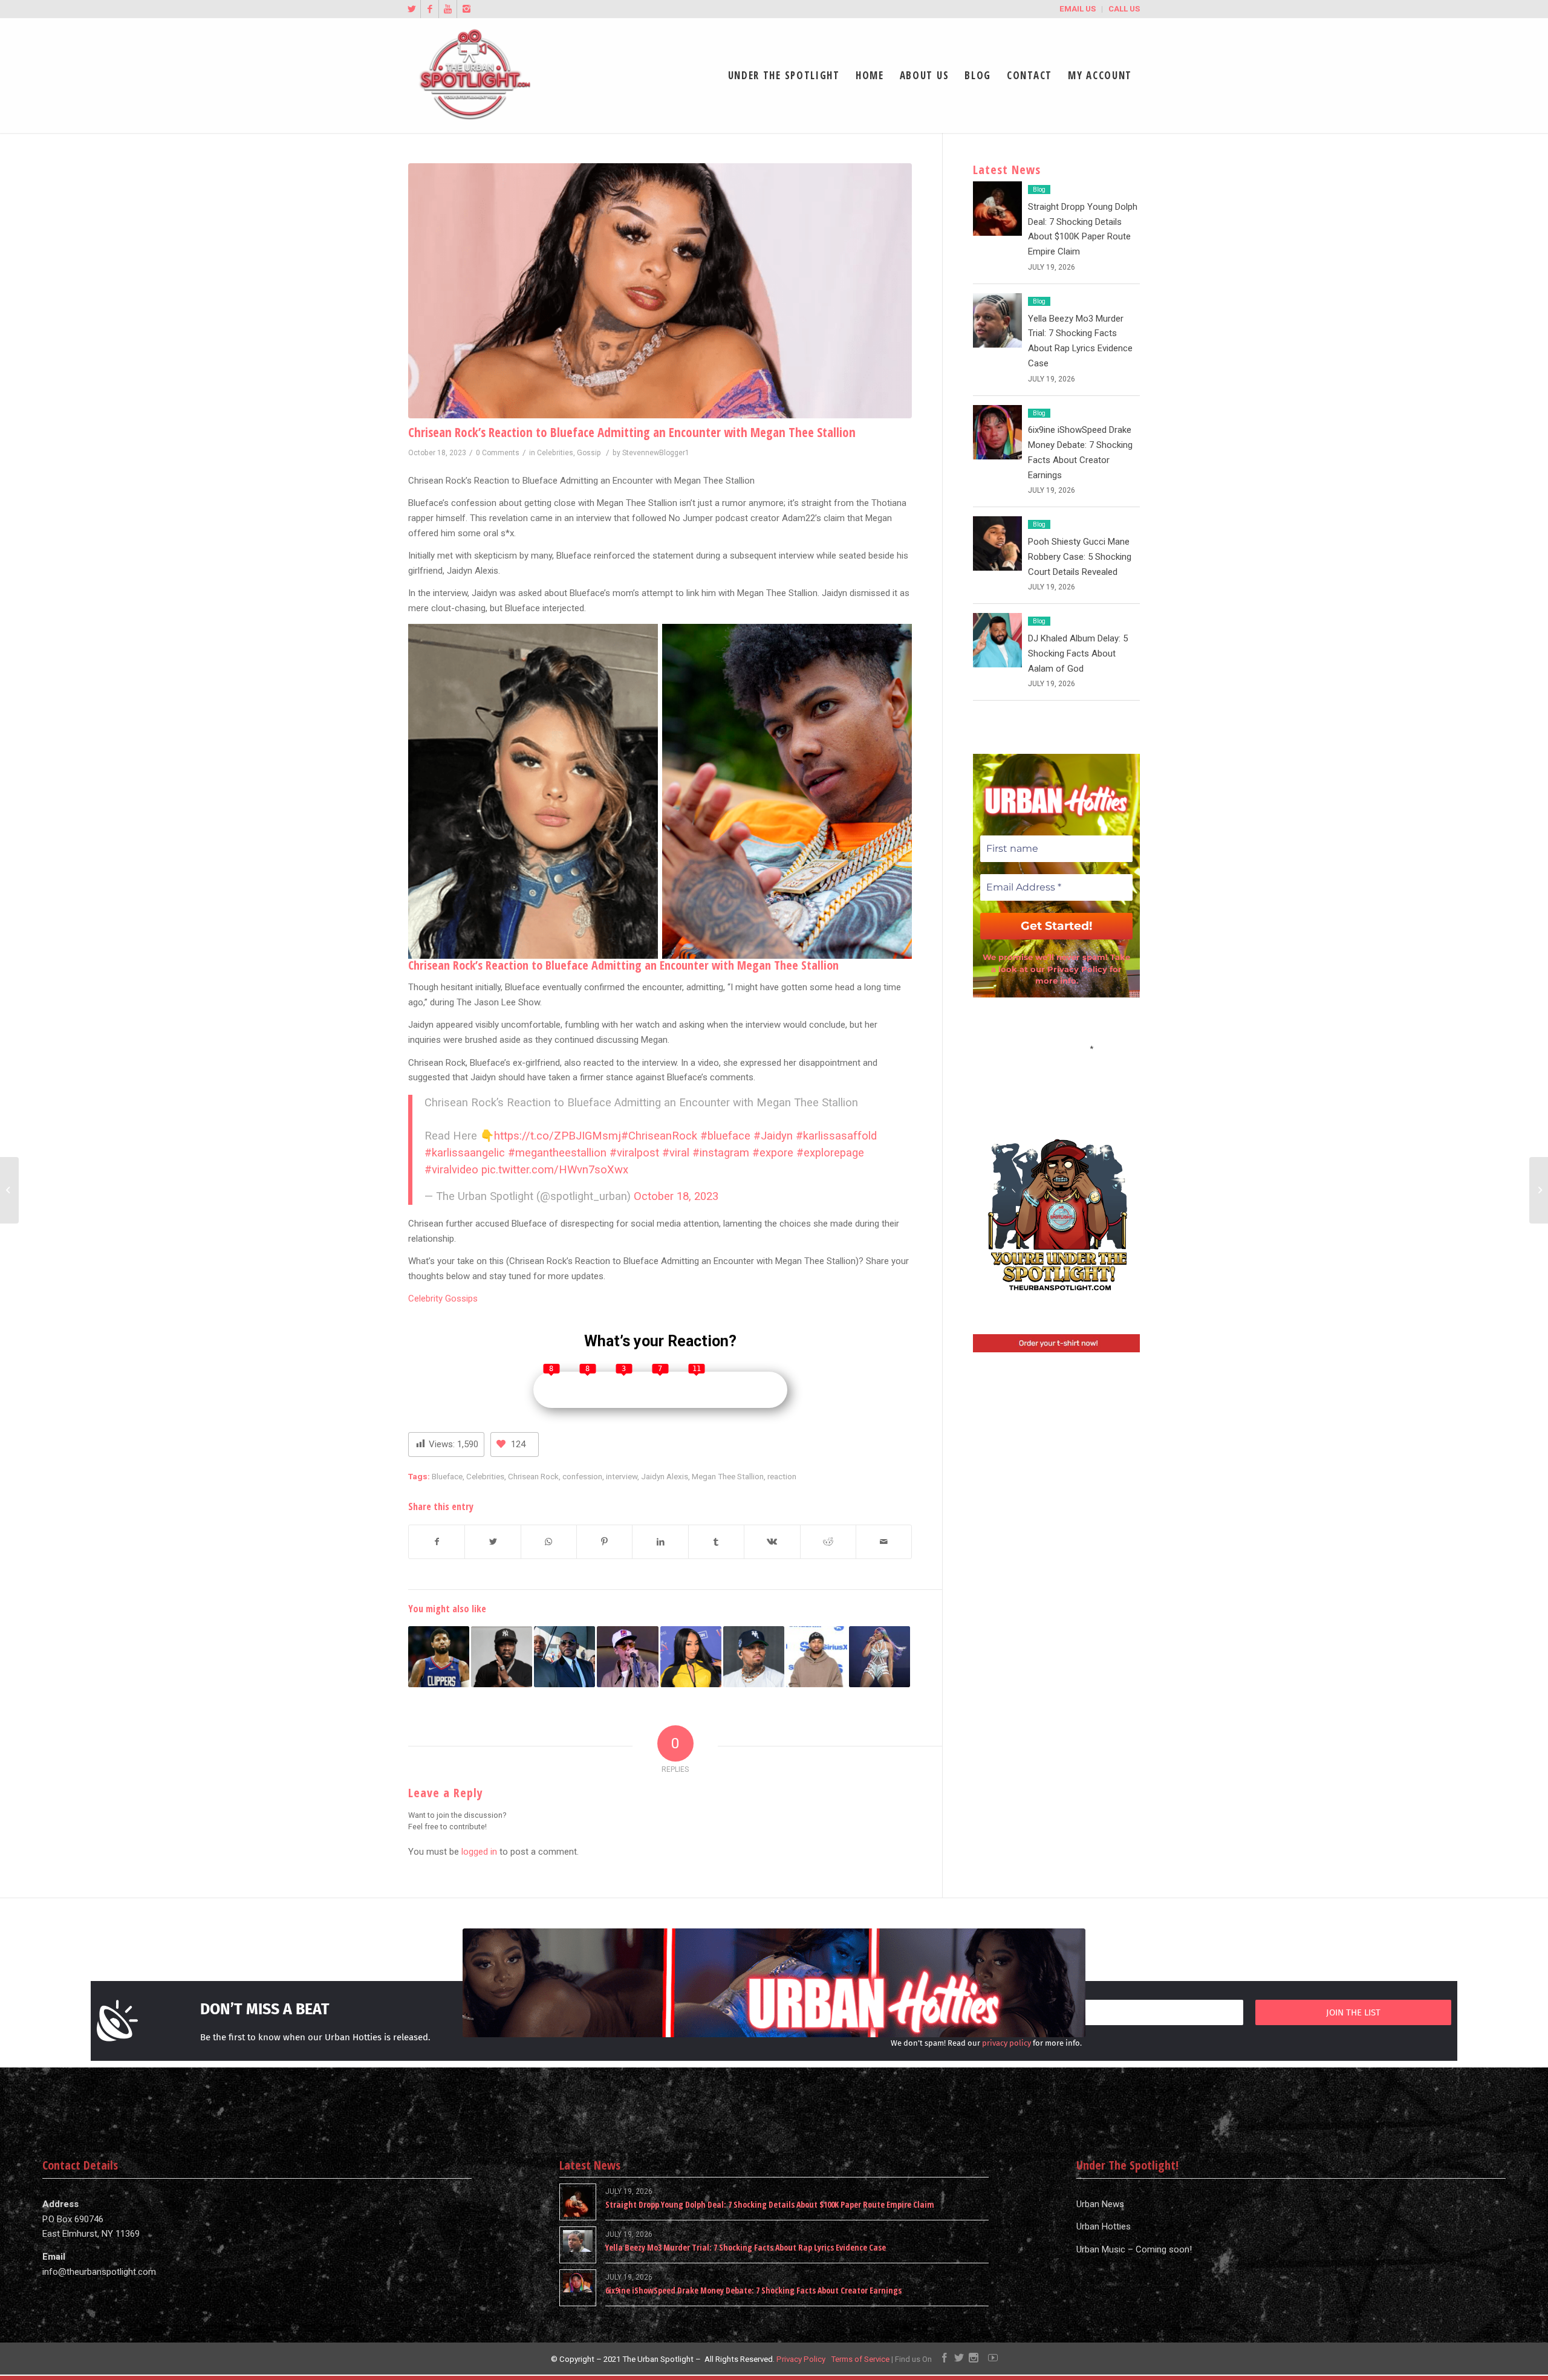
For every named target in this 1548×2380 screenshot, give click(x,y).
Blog (1039, 190)
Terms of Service (860, 2359)
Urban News (1100, 2204)
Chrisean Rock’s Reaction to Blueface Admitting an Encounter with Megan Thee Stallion (632, 432)
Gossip (589, 453)
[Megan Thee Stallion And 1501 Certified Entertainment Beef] (880, 1657)
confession (582, 1476)
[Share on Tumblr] (716, 1542)
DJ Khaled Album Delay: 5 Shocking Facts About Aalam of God (1078, 653)
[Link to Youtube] (448, 9)
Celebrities (555, 453)
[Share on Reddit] (828, 1542)
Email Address (1056, 1048)
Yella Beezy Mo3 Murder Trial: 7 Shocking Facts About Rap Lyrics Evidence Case (746, 2247)
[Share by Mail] (884, 1542)
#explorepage (830, 1153)
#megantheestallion (557, 1153)
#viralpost (634, 1153)
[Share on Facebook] (437, 1542)
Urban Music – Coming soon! (1134, 2249)
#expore (773, 1153)
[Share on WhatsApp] (549, 1542)
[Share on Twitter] (493, 1542)
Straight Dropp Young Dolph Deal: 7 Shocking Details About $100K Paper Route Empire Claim (770, 2204)
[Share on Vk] (772, 1542)
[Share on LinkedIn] (660, 1542)
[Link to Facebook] (430, 9)
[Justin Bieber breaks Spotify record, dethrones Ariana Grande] (627, 1657)
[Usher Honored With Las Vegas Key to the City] (1539, 1190)
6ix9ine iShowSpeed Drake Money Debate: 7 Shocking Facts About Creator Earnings (753, 2290)
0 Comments (498, 453)
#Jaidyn (773, 1136)
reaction (782, 1476)
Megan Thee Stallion (728, 1476)
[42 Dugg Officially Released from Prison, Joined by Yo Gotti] (9, 1190)
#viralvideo (451, 1170)
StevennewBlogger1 (656, 453)
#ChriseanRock (659, 1136)
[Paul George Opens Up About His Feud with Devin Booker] (439, 1657)
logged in (479, 1852)
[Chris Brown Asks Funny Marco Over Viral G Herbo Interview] (754, 1657)
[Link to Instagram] (466, 9)
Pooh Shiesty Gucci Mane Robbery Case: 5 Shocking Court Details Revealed (1080, 557)
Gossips (460, 1299)
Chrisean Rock (533, 1476)
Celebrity (425, 1299)
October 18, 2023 (676, 1196)
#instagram (721, 1153)
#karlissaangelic (465, 1153)
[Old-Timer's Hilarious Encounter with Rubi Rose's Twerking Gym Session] (691, 1657)
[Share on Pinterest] (604, 1542)
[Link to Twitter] (411, 9)
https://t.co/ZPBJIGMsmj (558, 1136)
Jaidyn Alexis (665, 1476)
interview (622, 1476)
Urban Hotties (1104, 2226)
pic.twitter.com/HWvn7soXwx (555, 1170)
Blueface (447, 1476)
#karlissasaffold (836, 1136)
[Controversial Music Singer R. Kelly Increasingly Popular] (564, 1657)
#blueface (725, 1136)
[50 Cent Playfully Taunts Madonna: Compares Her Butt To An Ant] (502, 1657)
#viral (676, 1153)
